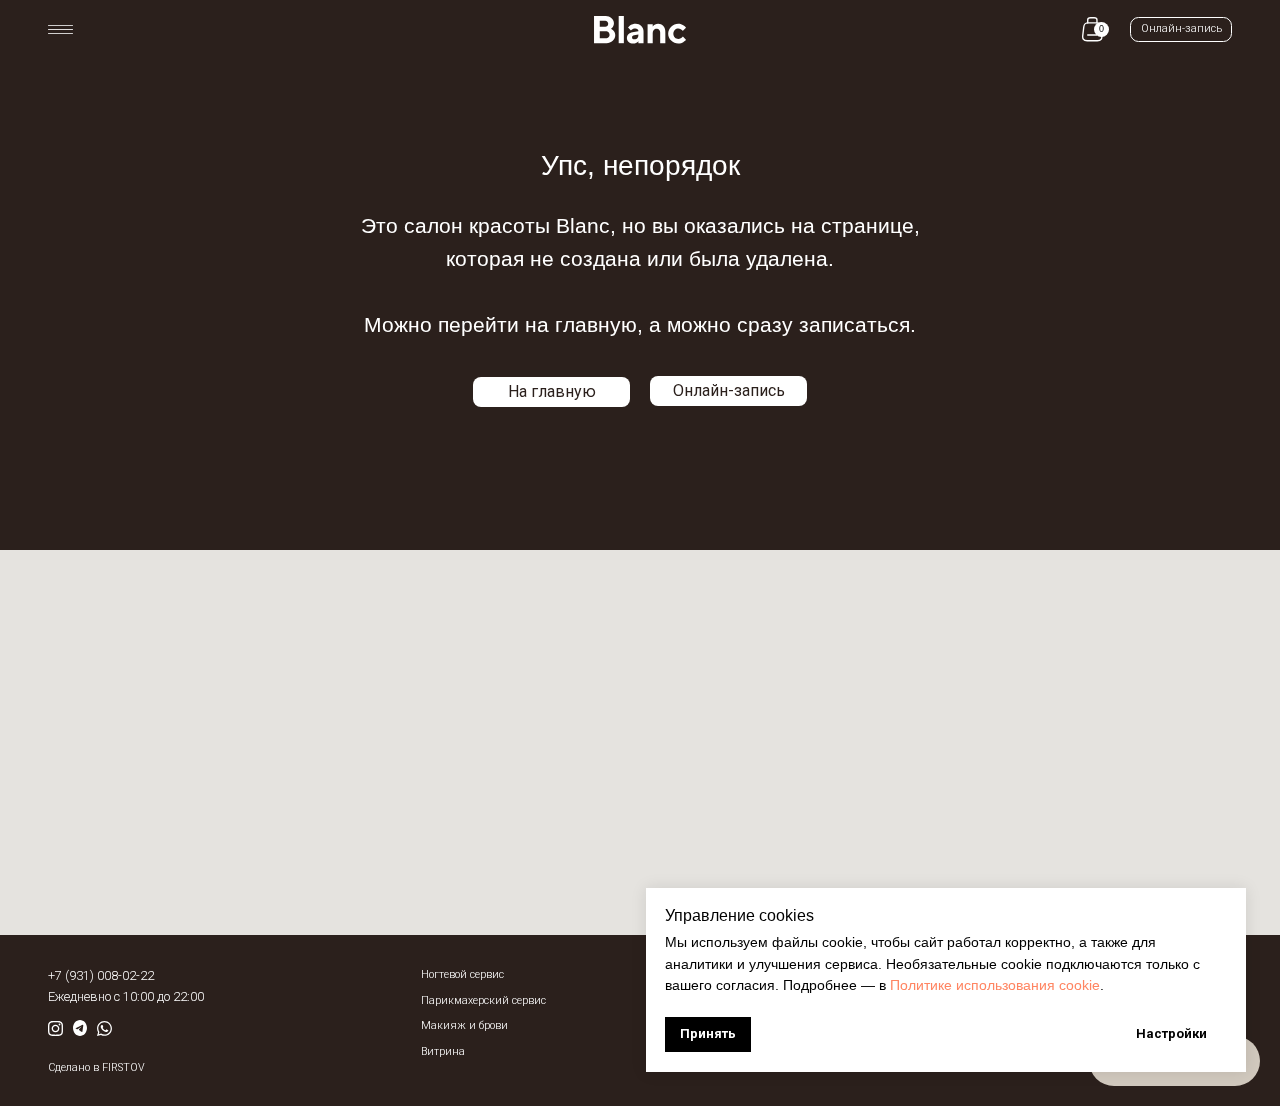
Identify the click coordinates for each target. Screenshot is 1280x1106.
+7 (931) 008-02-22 (101, 975)
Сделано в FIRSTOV (96, 1067)
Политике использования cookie (995, 985)
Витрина (443, 1051)
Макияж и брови (464, 1025)
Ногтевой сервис (462, 974)
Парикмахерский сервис (483, 1000)
